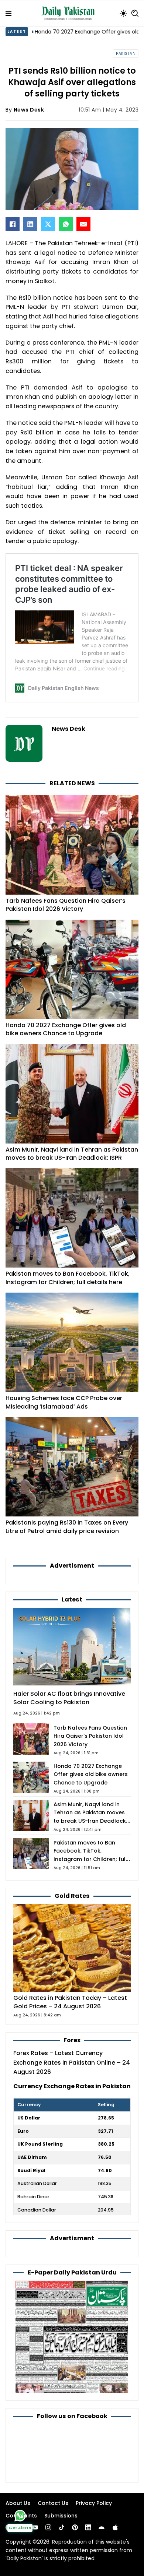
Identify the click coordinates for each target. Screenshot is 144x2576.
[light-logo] (70, 13)
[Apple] (115, 2527)
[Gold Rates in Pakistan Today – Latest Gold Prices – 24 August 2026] (72, 1947)
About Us (18, 2503)
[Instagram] (48, 2527)
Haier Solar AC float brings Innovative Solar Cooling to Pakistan (69, 1698)
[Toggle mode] (123, 13)
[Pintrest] (75, 2527)
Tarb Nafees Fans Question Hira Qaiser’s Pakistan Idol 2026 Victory (66, 905)
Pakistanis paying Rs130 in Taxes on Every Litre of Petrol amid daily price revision (67, 1527)
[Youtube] (35, 2527)
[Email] (83, 224)
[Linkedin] (88, 2527)
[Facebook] (13, 224)
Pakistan (126, 54)
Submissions (61, 2516)
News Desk (29, 110)
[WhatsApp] (66, 224)
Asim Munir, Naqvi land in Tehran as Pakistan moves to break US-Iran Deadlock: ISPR (72, 1154)
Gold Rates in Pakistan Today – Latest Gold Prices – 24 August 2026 (70, 2002)
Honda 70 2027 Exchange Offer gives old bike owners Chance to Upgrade (66, 1029)
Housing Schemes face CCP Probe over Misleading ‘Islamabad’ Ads (64, 1402)
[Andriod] (102, 2527)
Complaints (21, 2516)
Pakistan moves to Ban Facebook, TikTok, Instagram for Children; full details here (68, 1278)
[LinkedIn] (30, 224)
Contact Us (53, 2503)
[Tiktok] (62, 2527)
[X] (48, 224)
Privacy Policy (94, 2503)
